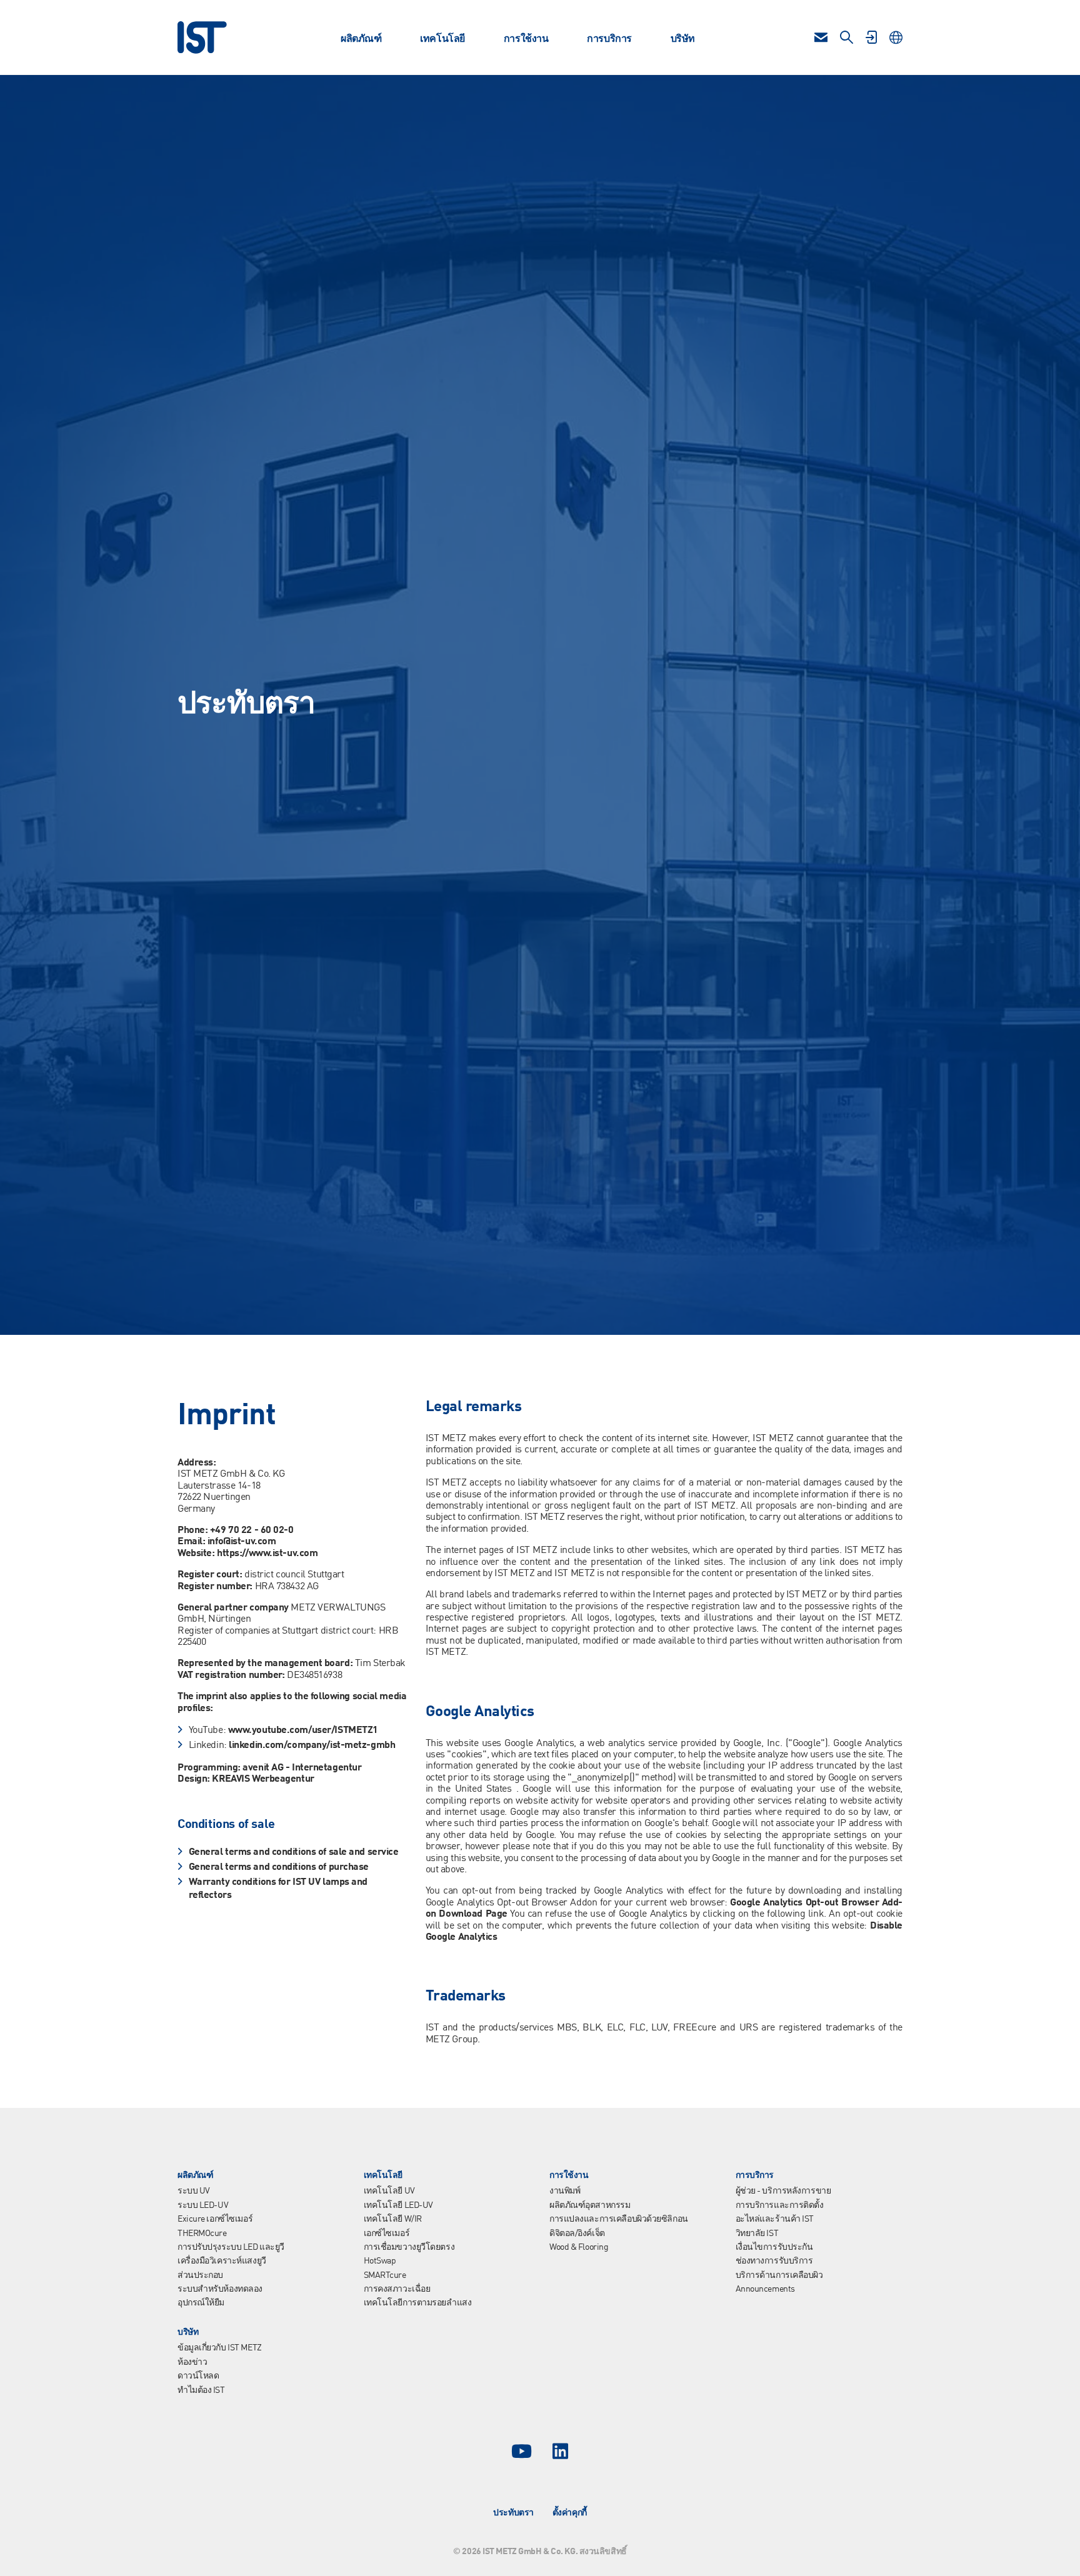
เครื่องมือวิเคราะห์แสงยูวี (222, 2261)
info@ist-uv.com (242, 1542)
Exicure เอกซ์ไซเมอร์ (215, 2219)
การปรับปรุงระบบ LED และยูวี (231, 2247)
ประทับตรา (513, 2513)
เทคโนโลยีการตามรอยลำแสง (418, 2303)
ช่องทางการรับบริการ (774, 2261)
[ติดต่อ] (821, 37)
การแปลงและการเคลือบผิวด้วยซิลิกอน (619, 2219)
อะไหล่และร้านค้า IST (775, 2219)
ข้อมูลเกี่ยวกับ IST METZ (220, 2348)
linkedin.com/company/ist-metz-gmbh (312, 1745)
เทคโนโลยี (442, 39)
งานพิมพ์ (565, 2191)
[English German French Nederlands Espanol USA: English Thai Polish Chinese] (896, 37)
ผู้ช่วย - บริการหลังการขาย (783, 2191)
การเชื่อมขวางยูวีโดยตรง (409, 2247)
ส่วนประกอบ (200, 2275)
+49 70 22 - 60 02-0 (252, 1530)
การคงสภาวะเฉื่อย (397, 2289)
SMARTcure (385, 2275)
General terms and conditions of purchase (279, 1867)
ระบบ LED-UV (203, 2205)
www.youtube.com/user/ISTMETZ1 (303, 1730)
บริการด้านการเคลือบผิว (779, 2275)
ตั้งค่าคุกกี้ (570, 2513)
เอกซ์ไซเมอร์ (387, 2234)
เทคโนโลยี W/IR (393, 2219)
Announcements (765, 2289)
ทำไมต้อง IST (201, 2390)
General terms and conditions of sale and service (294, 1852)
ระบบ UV (194, 2191)
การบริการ (609, 39)
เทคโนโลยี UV (389, 2191)
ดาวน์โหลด (198, 2376)
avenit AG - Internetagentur (302, 1768)
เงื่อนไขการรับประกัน (774, 2247)
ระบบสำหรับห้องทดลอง (220, 2289)
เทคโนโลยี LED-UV (398, 2205)
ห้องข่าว (192, 2362)
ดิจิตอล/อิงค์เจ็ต (577, 2234)
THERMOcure (202, 2234)
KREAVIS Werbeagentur (263, 1779)
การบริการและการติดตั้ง (780, 2205)
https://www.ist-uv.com (267, 1554)
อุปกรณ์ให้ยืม (201, 2303)
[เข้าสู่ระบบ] (871, 37)
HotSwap (380, 2261)
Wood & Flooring (579, 2247)
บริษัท (683, 39)
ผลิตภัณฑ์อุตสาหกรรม (590, 2205)
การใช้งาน (526, 39)
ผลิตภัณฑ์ (361, 39)
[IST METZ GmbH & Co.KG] (202, 37)
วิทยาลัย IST (757, 2234)
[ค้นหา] (847, 37)
